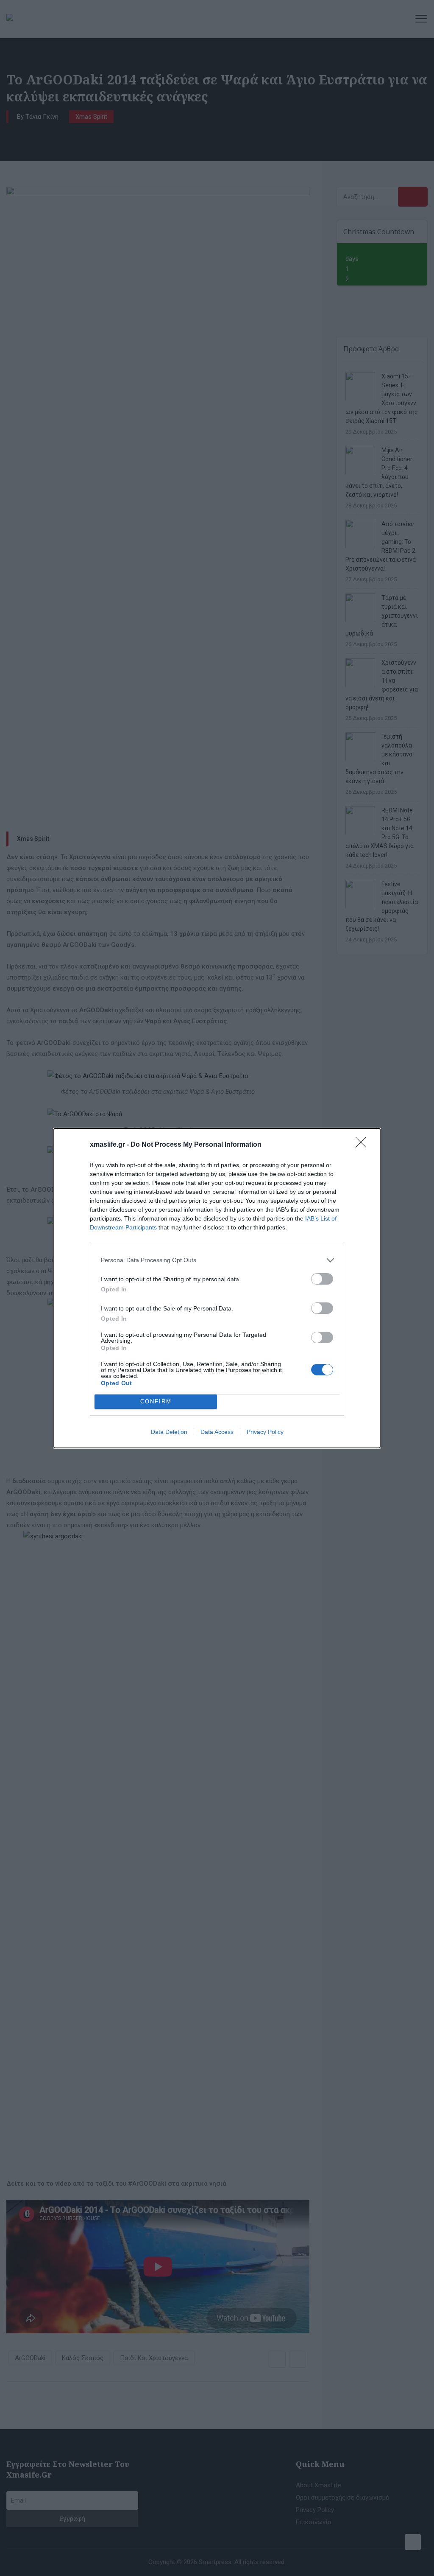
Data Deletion (169, 1432)
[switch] (322, 1279)
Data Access (217, 1432)
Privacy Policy (265, 1432)
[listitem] (217, 1260)
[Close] (364, 1145)
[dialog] (217, 1288)
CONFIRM (156, 1401)
